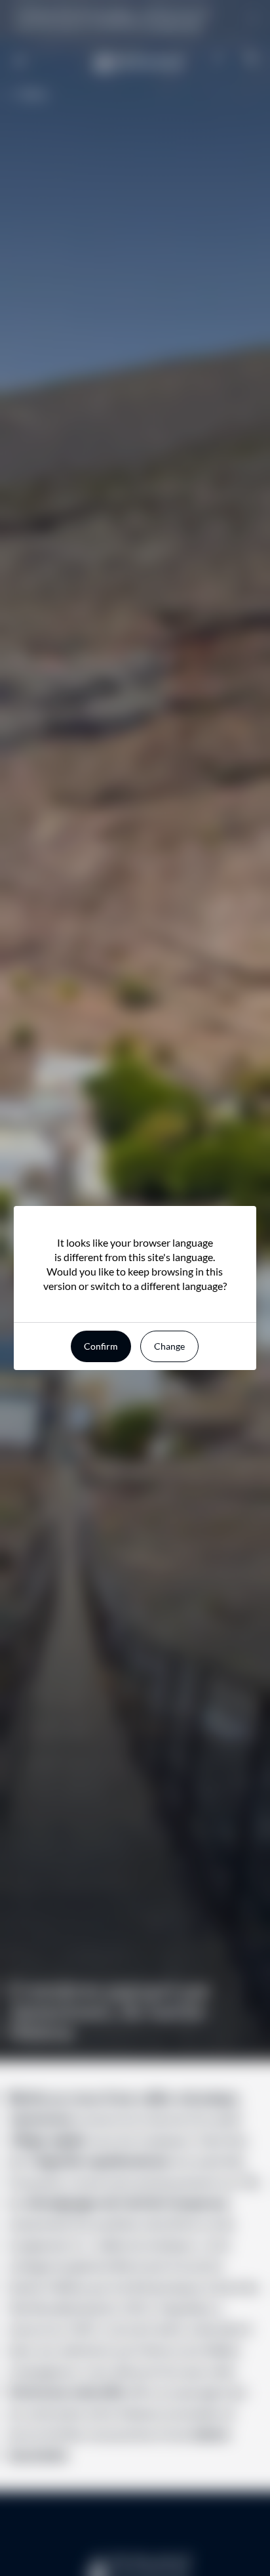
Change (169, 1346)
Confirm (101, 1346)
